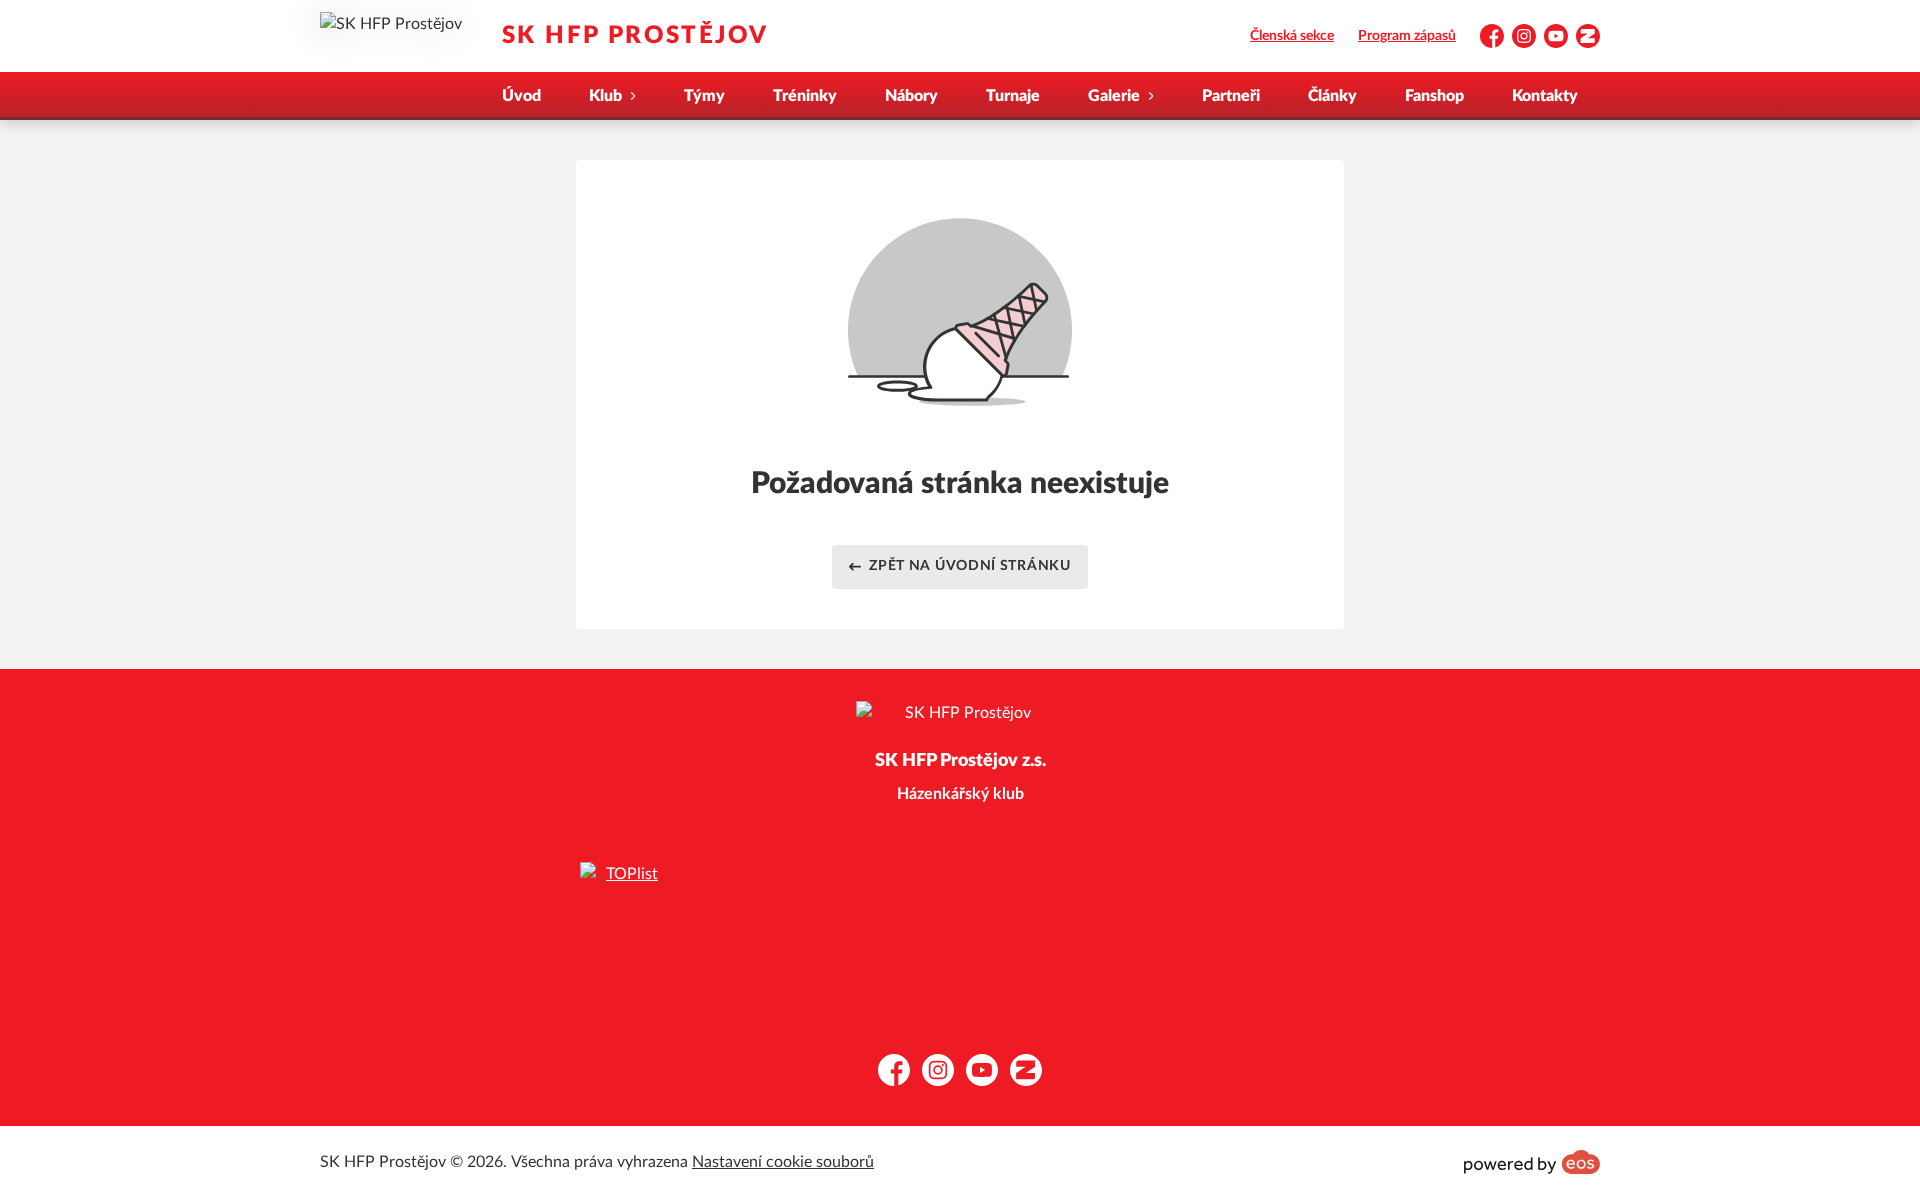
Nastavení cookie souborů (783, 1162)
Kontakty (1545, 96)
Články (1332, 96)
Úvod (521, 96)
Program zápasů (1407, 36)
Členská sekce (1292, 36)
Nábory (911, 96)
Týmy (704, 96)
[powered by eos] (1532, 1162)
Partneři (1231, 96)
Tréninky (805, 96)
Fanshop (1434, 96)
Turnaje (1013, 96)
